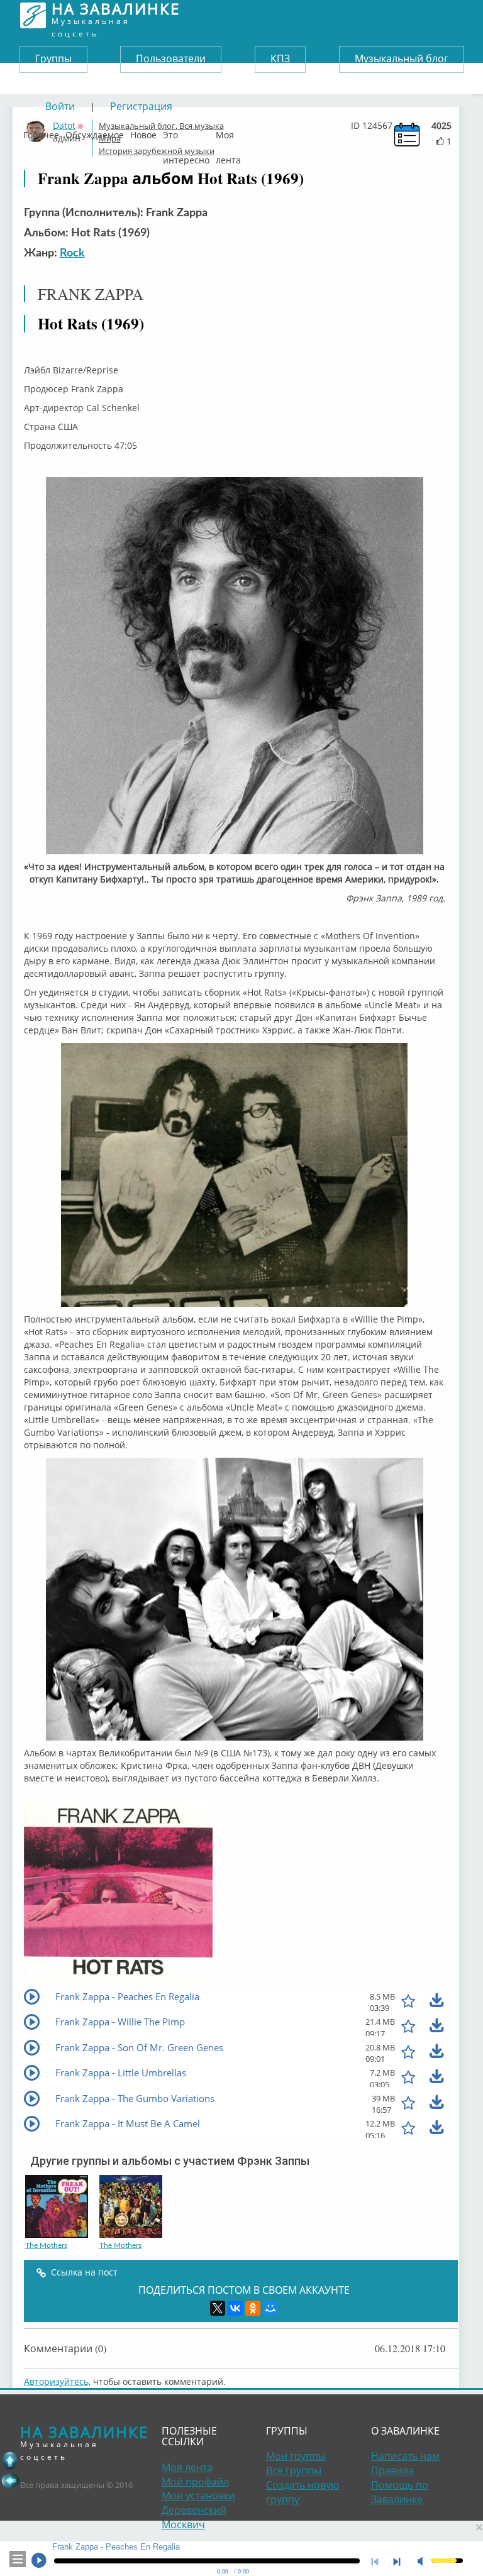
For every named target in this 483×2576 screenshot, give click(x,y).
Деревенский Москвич (194, 2517)
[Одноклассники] (253, 2308)
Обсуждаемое (95, 132)
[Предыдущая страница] (10, 2480)
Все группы (294, 2470)
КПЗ (280, 58)
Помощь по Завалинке (400, 2492)
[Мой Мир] (270, 2308)
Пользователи (171, 58)
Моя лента (228, 132)
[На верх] (10, 2460)
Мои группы (296, 2456)
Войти (60, 106)
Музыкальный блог (402, 58)
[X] (218, 2308)
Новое (143, 132)
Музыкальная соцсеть (116, 15)
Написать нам (405, 2456)
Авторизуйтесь (56, 2381)
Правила (392, 2470)
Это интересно (186, 132)
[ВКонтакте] (235, 2308)
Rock (72, 253)
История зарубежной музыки (157, 151)
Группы (53, 58)
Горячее (41, 132)
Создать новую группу (303, 2492)
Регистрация (141, 106)
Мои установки (198, 2496)
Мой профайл (195, 2482)
